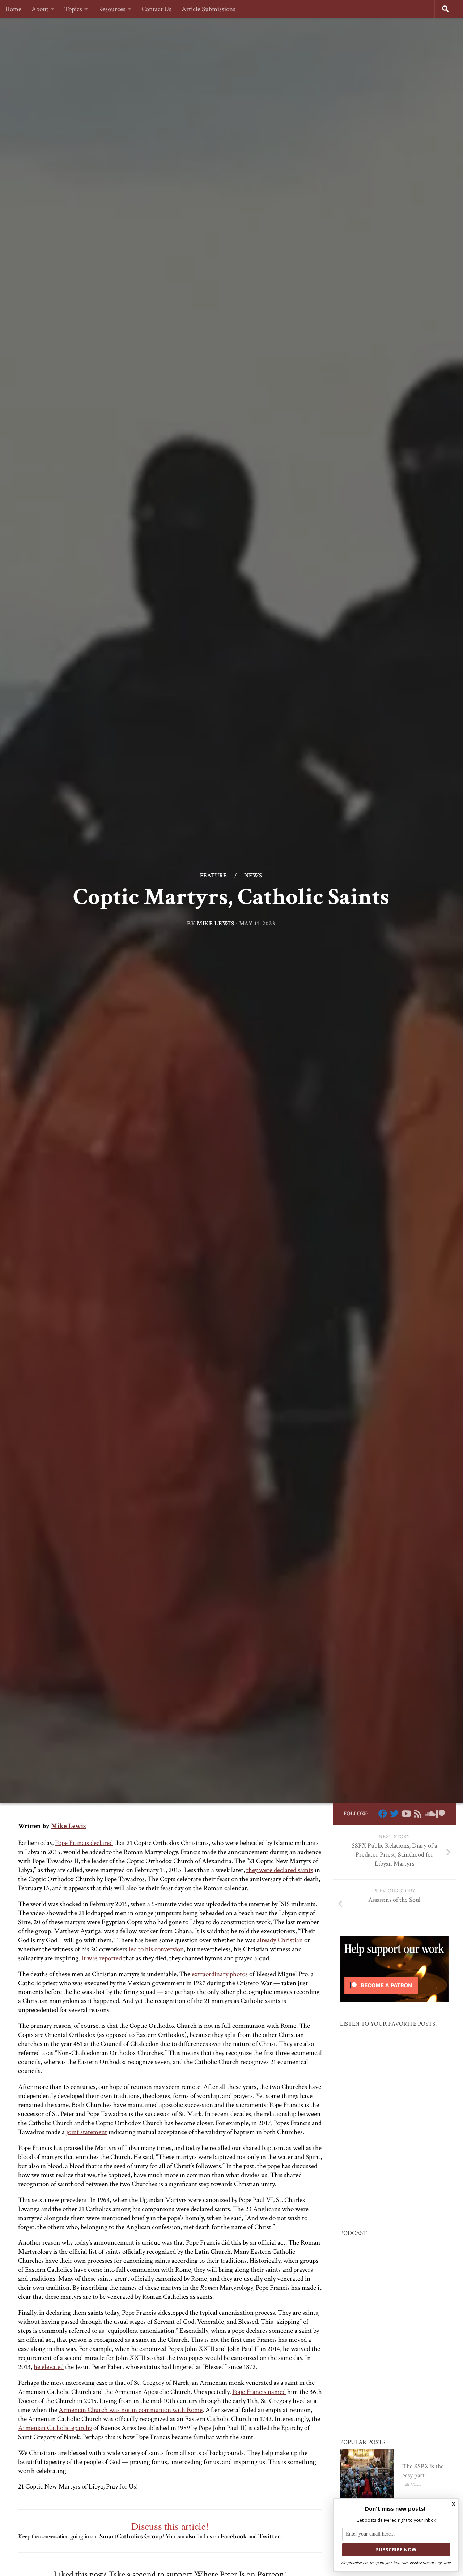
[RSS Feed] (417, 1814)
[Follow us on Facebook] (383, 1814)
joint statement (87, 2132)
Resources (112, 9)
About (40, 9)
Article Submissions (209, 9)
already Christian (280, 1940)
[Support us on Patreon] (441, 1814)
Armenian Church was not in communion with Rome (131, 2410)
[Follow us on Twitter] (394, 1814)
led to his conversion (156, 1949)
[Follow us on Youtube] (406, 1814)
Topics (73, 9)
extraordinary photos (220, 1974)
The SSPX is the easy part (423, 2471)
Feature (213, 876)
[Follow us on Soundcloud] (429, 1814)
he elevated (49, 2367)
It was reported (102, 1958)
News (253, 876)
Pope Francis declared (84, 1843)
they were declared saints (280, 1870)
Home (13, 9)
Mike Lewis (216, 924)
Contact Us (156, 9)
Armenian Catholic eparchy (55, 2428)
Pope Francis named (259, 2392)
